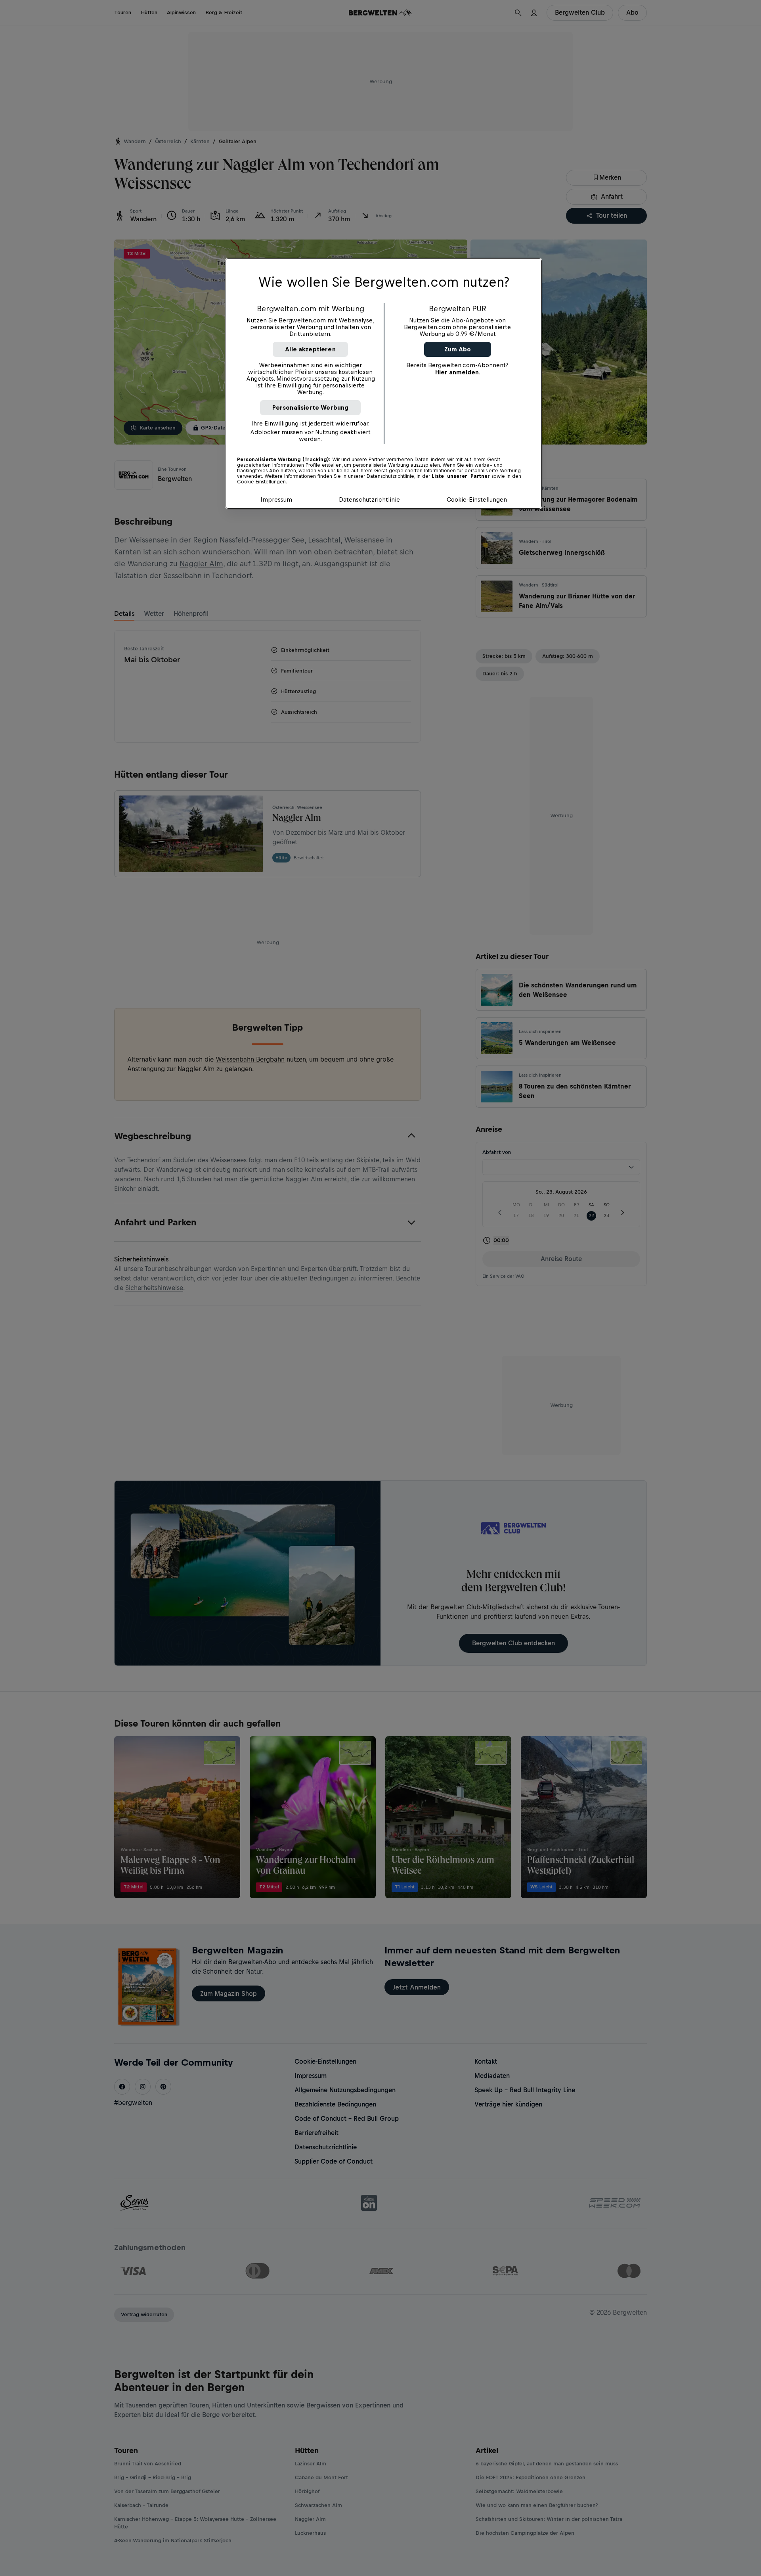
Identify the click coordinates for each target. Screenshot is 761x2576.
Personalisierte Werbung (311, 407)
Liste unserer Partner (461, 476)
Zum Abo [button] (458, 349)
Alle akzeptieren (310, 349)
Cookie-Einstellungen (477, 499)
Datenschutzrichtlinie (369, 499)
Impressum (276, 499)
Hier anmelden (457, 372)
